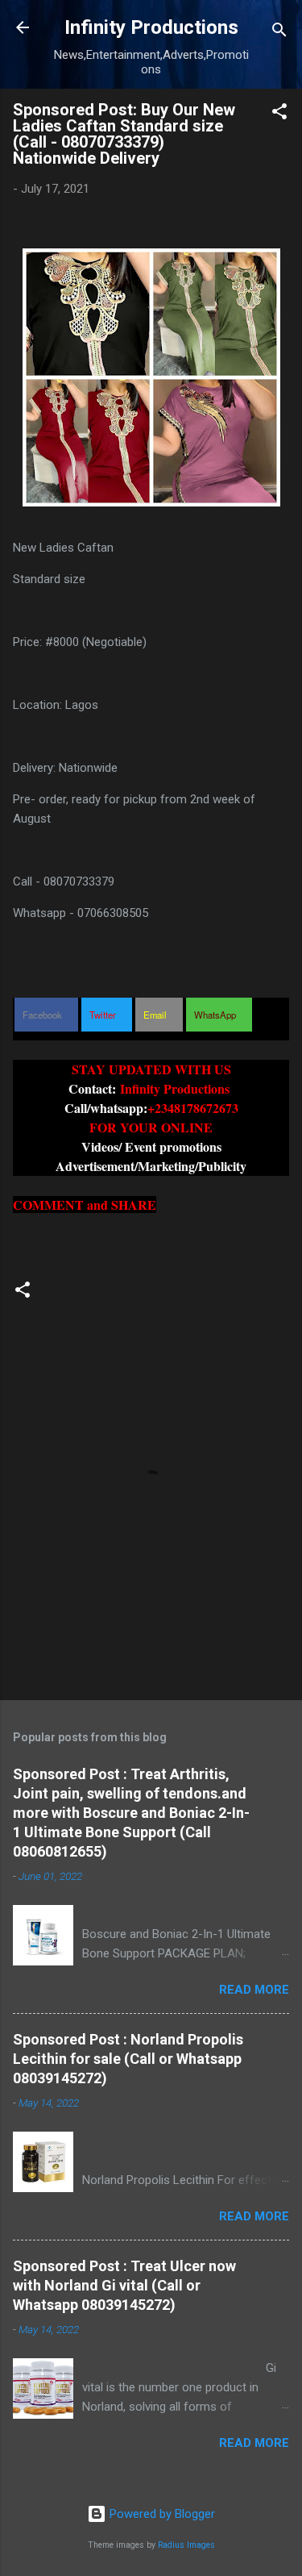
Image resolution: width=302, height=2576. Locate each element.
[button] (279, 114)
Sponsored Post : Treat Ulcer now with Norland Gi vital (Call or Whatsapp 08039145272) (124, 2285)
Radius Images (186, 2545)
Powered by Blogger (161, 2514)
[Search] (279, 33)
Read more (254, 1990)
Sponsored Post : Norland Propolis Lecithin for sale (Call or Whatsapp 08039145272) (128, 2059)
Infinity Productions (151, 27)
